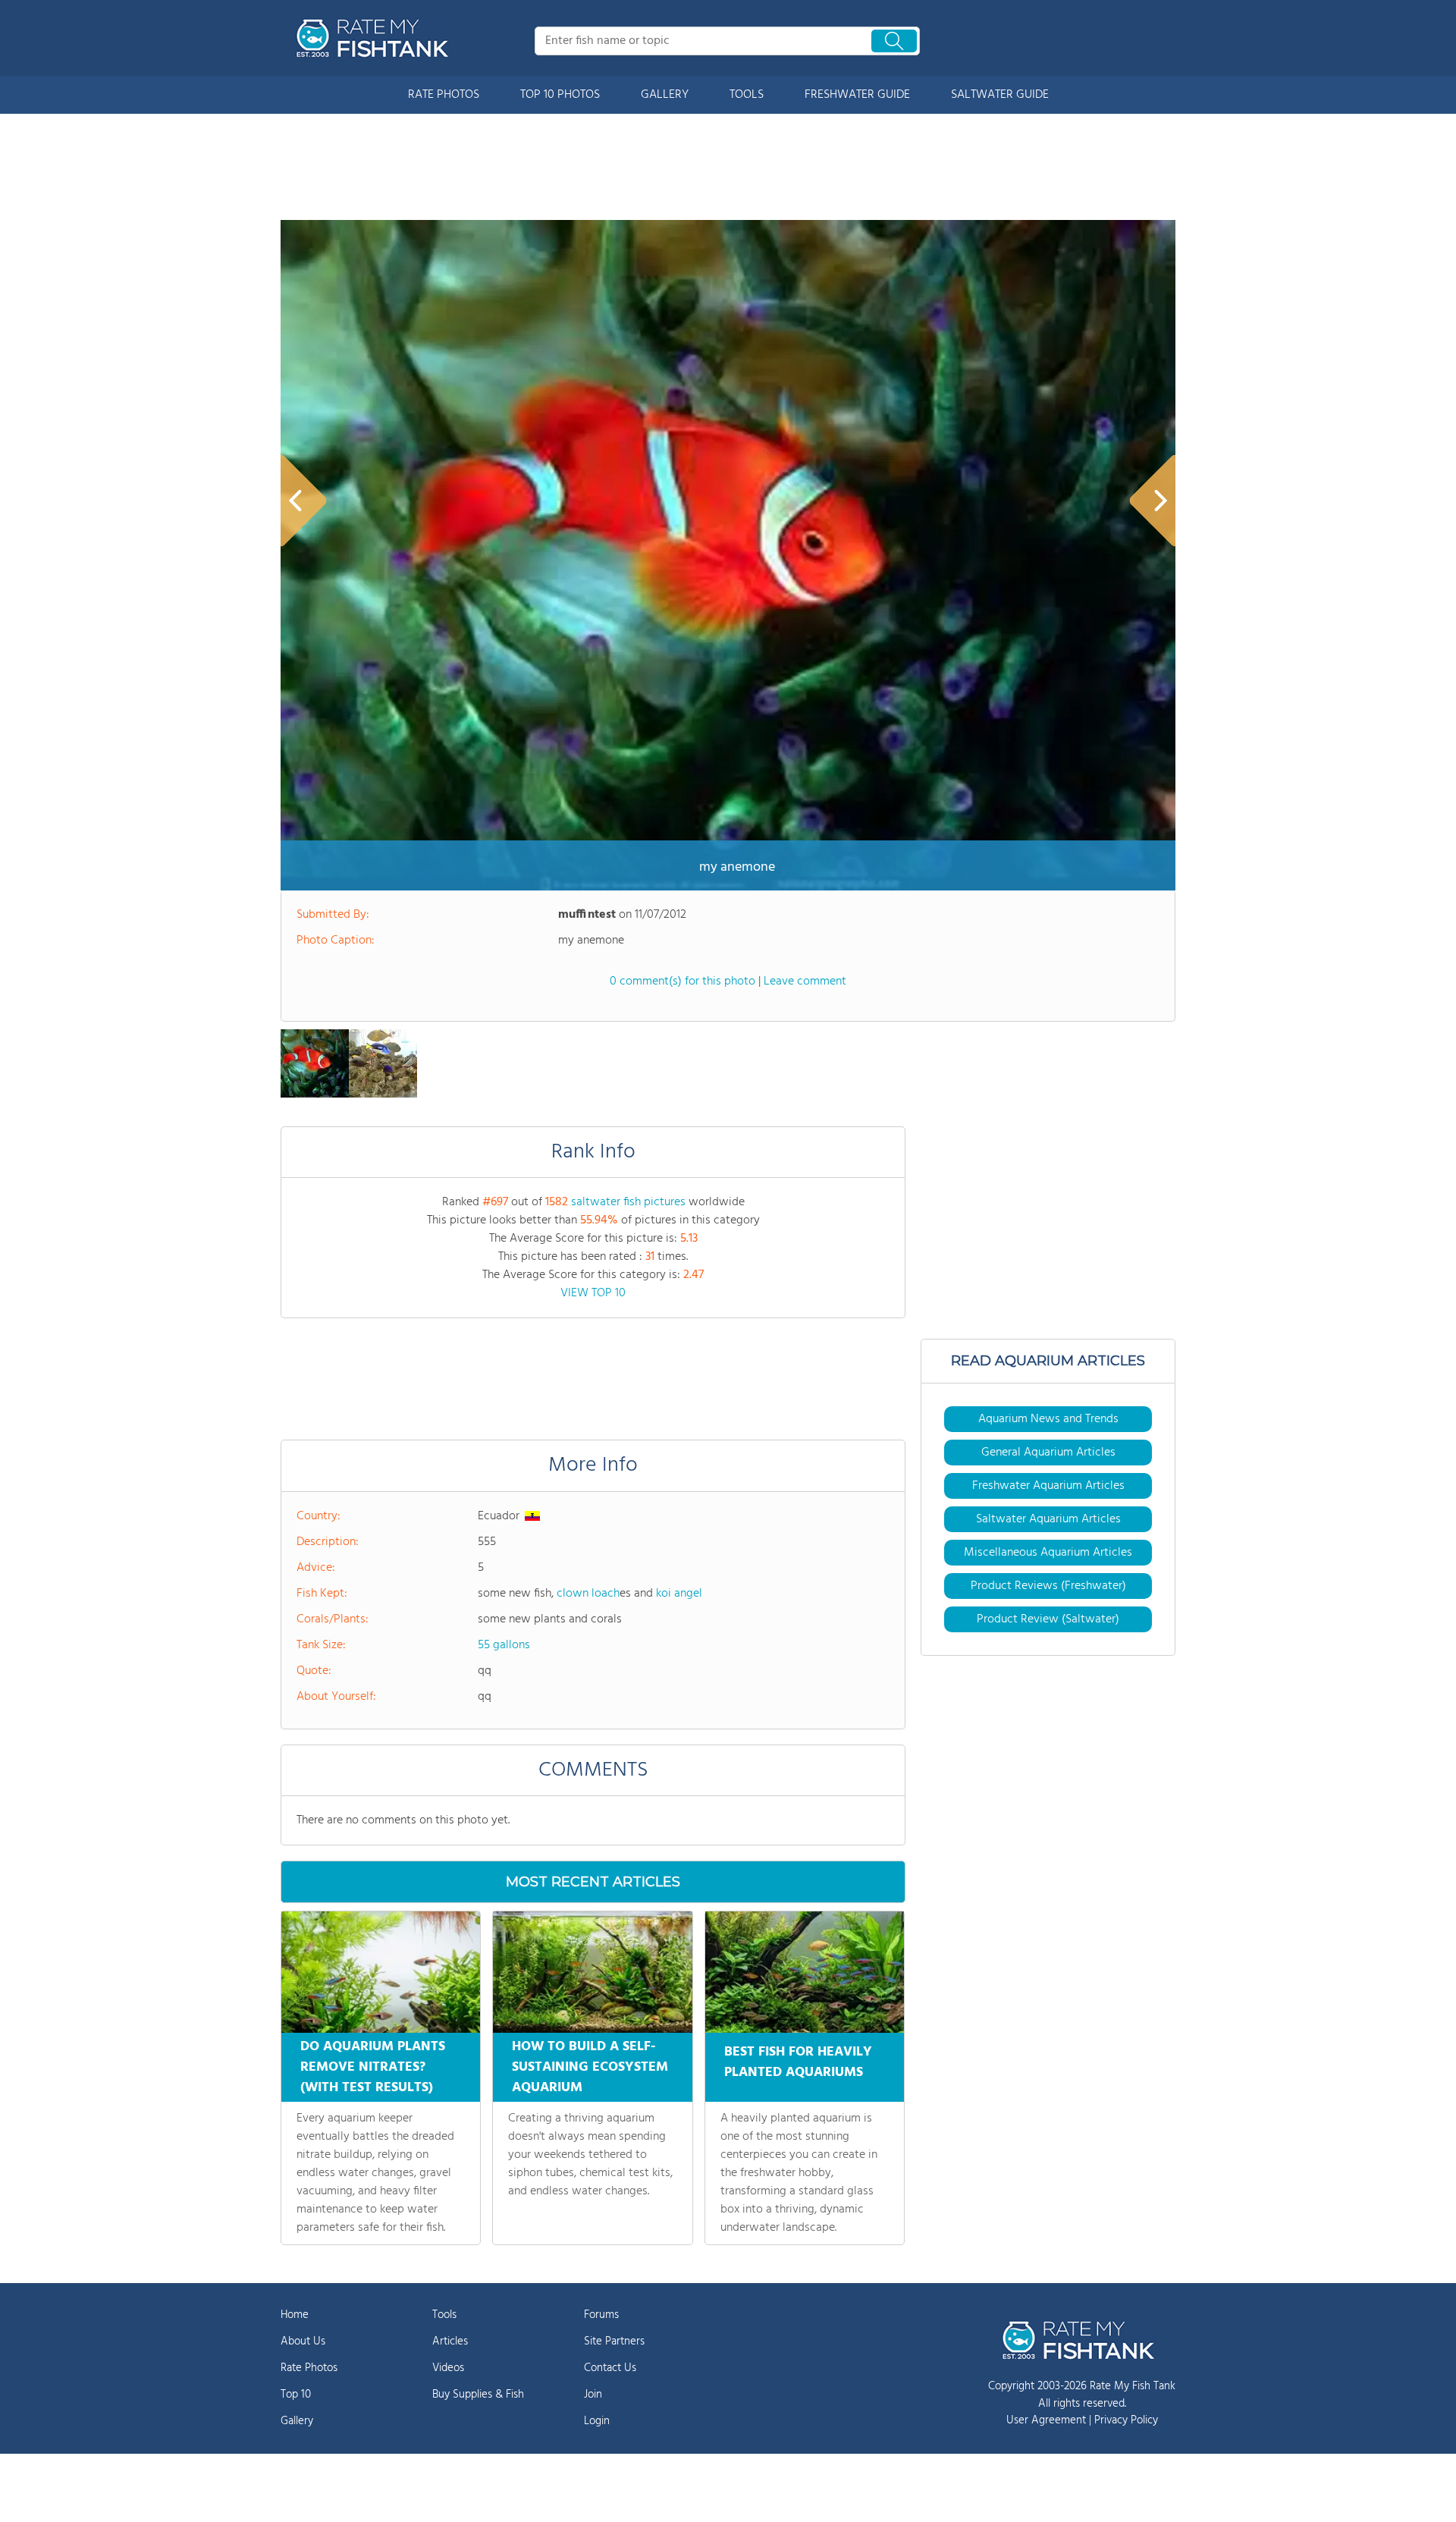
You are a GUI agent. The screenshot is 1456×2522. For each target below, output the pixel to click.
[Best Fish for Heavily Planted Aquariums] (805, 1972)
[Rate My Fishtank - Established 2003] (375, 38)
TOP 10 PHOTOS (560, 95)
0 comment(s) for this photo (682, 981)
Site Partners (614, 2341)
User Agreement (1046, 2420)
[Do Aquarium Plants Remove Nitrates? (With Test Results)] (381, 1972)
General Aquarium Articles (1048, 1453)
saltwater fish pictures (628, 1202)
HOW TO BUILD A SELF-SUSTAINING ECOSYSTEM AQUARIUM (590, 2067)
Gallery (297, 2421)
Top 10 (296, 2395)
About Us (303, 2341)
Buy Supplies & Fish (478, 2395)
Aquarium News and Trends (1048, 1419)
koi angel (679, 1594)
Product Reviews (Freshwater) (1048, 1586)
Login (597, 2421)
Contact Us (610, 2368)
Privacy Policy (1126, 2420)
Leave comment (805, 981)
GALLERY (665, 95)
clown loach (588, 1594)
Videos (448, 2368)
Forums (601, 2315)
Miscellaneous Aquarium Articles (1048, 1553)
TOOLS (747, 95)
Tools (444, 2315)
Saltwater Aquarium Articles (1048, 1519)
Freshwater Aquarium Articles (1048, 1486)
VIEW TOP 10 (593, 1293)
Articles (450, 2341)
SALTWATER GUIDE (1000, 95)
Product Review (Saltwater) (1048, 1619)
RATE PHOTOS (444, 95)
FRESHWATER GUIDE (857, 95)
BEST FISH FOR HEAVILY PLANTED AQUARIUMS (798, 2062)
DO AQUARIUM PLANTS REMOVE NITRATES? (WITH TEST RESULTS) (373, 2067)
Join (593, 2395)
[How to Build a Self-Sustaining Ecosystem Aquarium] (592, 1972)
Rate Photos (309, 2368)
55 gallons (504, 1645)
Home (295, 2315)
